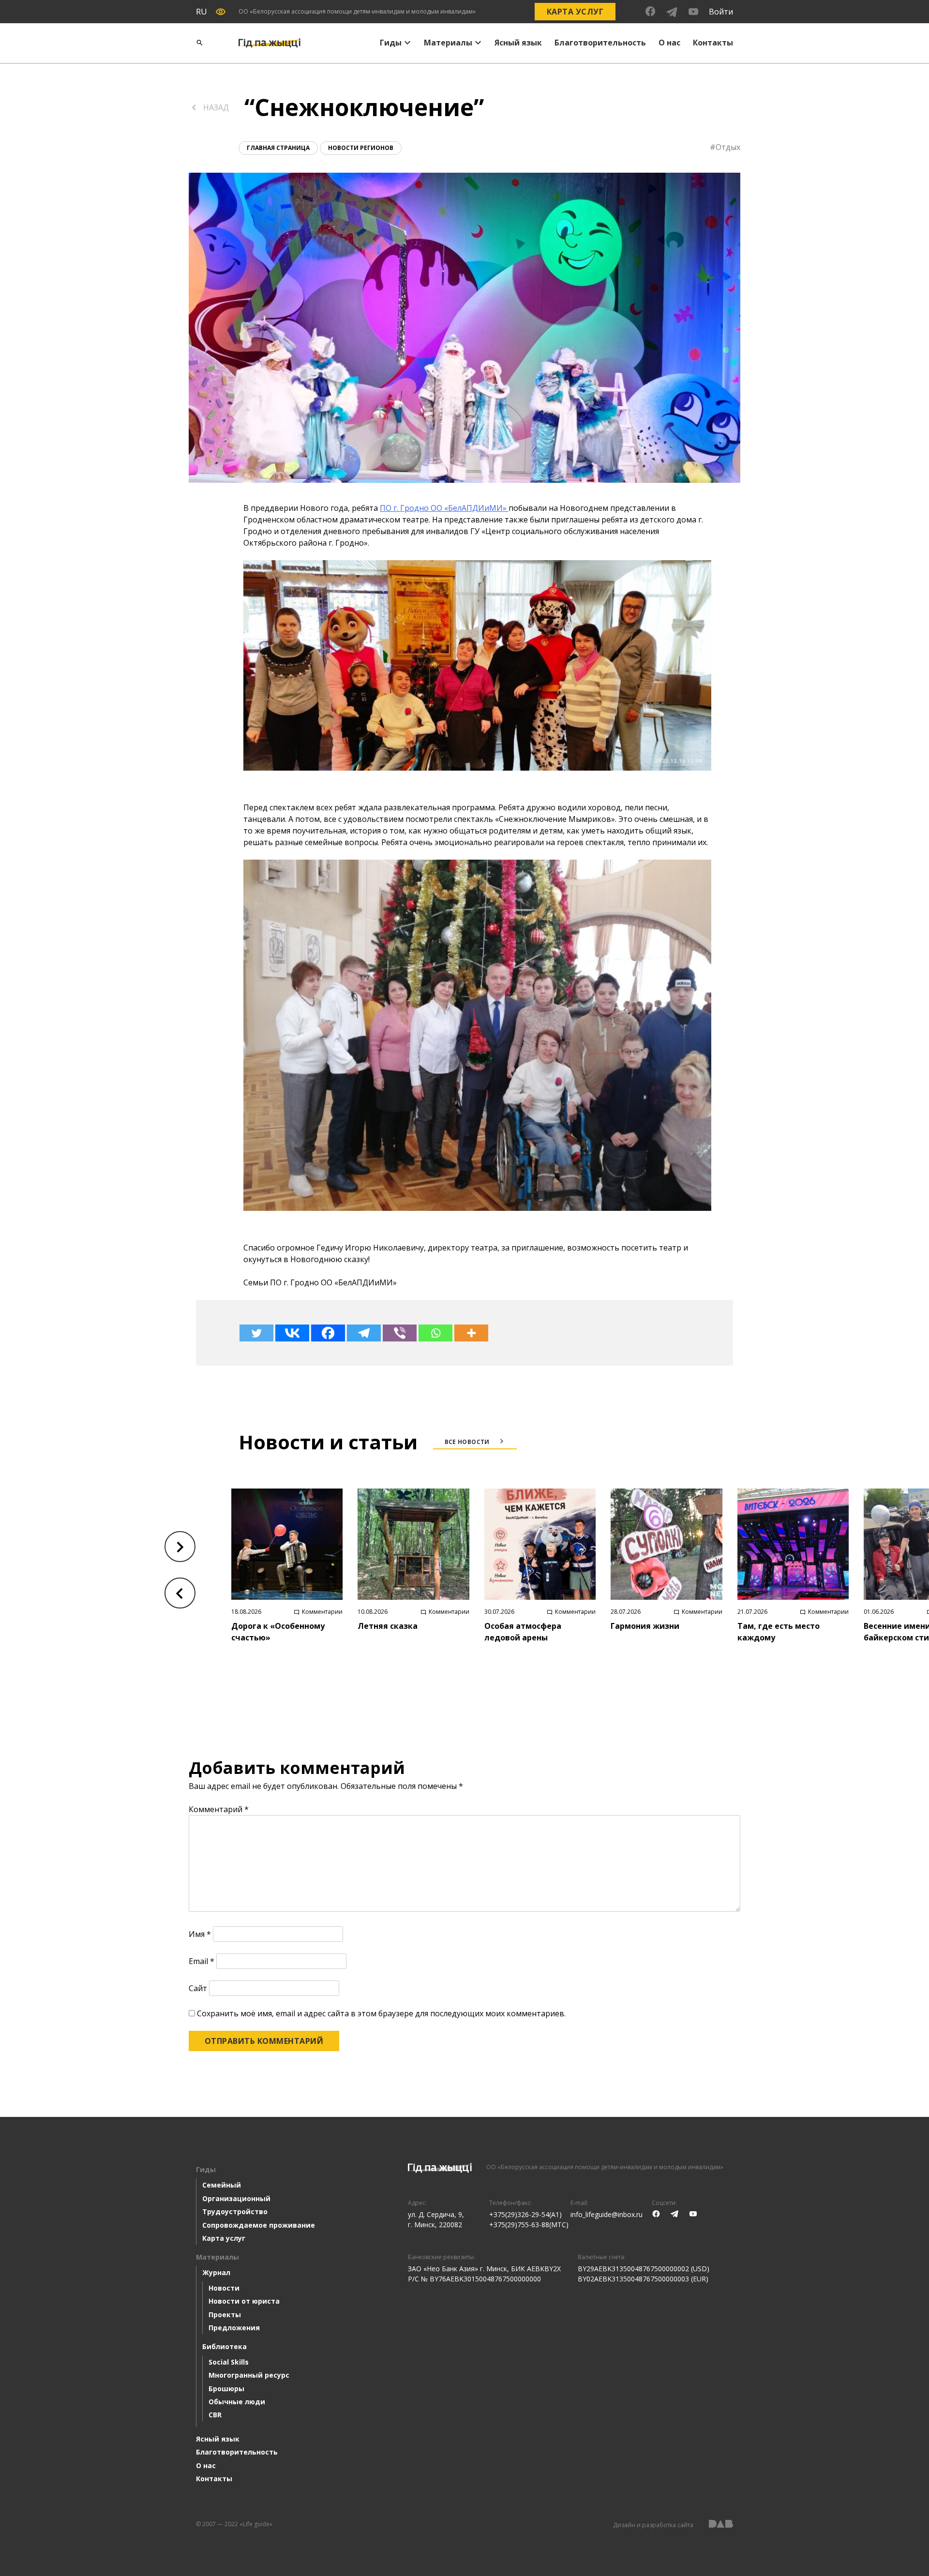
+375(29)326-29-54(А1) (525, 2214)
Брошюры (226, 2389)
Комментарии (322, 1612)
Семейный (222, 2185)
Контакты (713, 43)
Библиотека (225, 2346)
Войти (721, 12)
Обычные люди (237, 2402)
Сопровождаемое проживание (259, 2225)
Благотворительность (600, 43)
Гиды (391, 43)
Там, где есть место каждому (779, 1632)
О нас (669, 43)
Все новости (467, 1442)
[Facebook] (328, 1333)
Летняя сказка (388, 1626)
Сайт (198, 1988)
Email (202, 1961)
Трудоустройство (235, 2211)
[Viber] (400, 1333)
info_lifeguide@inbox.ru (607, 2214)
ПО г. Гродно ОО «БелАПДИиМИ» (444, 508)
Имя (200, 1934)
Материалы (448, 43)
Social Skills (229, 2362)
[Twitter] (256, 1333)
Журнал (216, 2272)
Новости (224, 2288)
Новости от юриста (244, 2301)
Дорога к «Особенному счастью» (278, 1632)
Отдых (728, 147)
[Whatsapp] (435, 1333)
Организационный (236, 2198)
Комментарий (219, 1809)
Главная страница (278, 148)
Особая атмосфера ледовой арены (523, 1632)
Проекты (225, 2315)
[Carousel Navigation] (180, 1570)
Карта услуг (575, 12)
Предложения (234, 2328)
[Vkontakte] (292, 1333)
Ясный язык (518, 43)
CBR (215, 2415)
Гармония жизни (645, 1626)
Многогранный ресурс (249, 2375)
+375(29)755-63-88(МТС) (529, 2225)
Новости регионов (361, 148)
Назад (216, 107)
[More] (471, 1333)
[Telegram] (364, 1333)
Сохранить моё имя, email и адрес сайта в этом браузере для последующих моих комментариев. (381, 2013)
